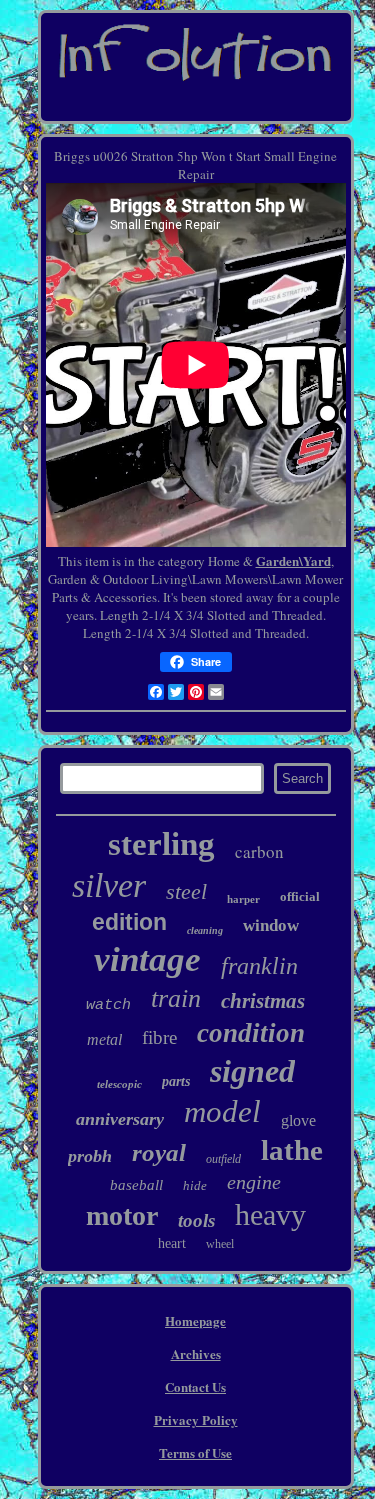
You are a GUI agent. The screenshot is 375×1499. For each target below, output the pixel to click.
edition (129, 922)
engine (254, 1182)
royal (159, 1152)
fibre (159, 1037)
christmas (263, 1001)
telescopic (119, 1084)
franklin (259, 966)
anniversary (120, 1119)
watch (108, 1005)
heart (172, 1243)
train (176, 998)
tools (196, 1220)
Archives (196, 1353)
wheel (220, 1244)
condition (251, 1033)
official (300, 896)
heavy (270, 1214)
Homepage (195, 1320)
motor (122, 1215)
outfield (223, 1159)
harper (243, 899)
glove (298, 1120)
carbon (259, 851)
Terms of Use (195, 1452)
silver (109, 885)
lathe (292, 1150)
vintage (147, 959)
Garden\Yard (293, 560)
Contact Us (195, 1386)
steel (186, 891)
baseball (136, 1185)
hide (195, 1185)
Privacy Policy (196, 1419)
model (222, 1111)
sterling (161, 844)
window (271, 925)
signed (252, 1071)
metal (104, 1039)
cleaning (205, 930)
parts (176, 1081)
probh (90, 1156)
